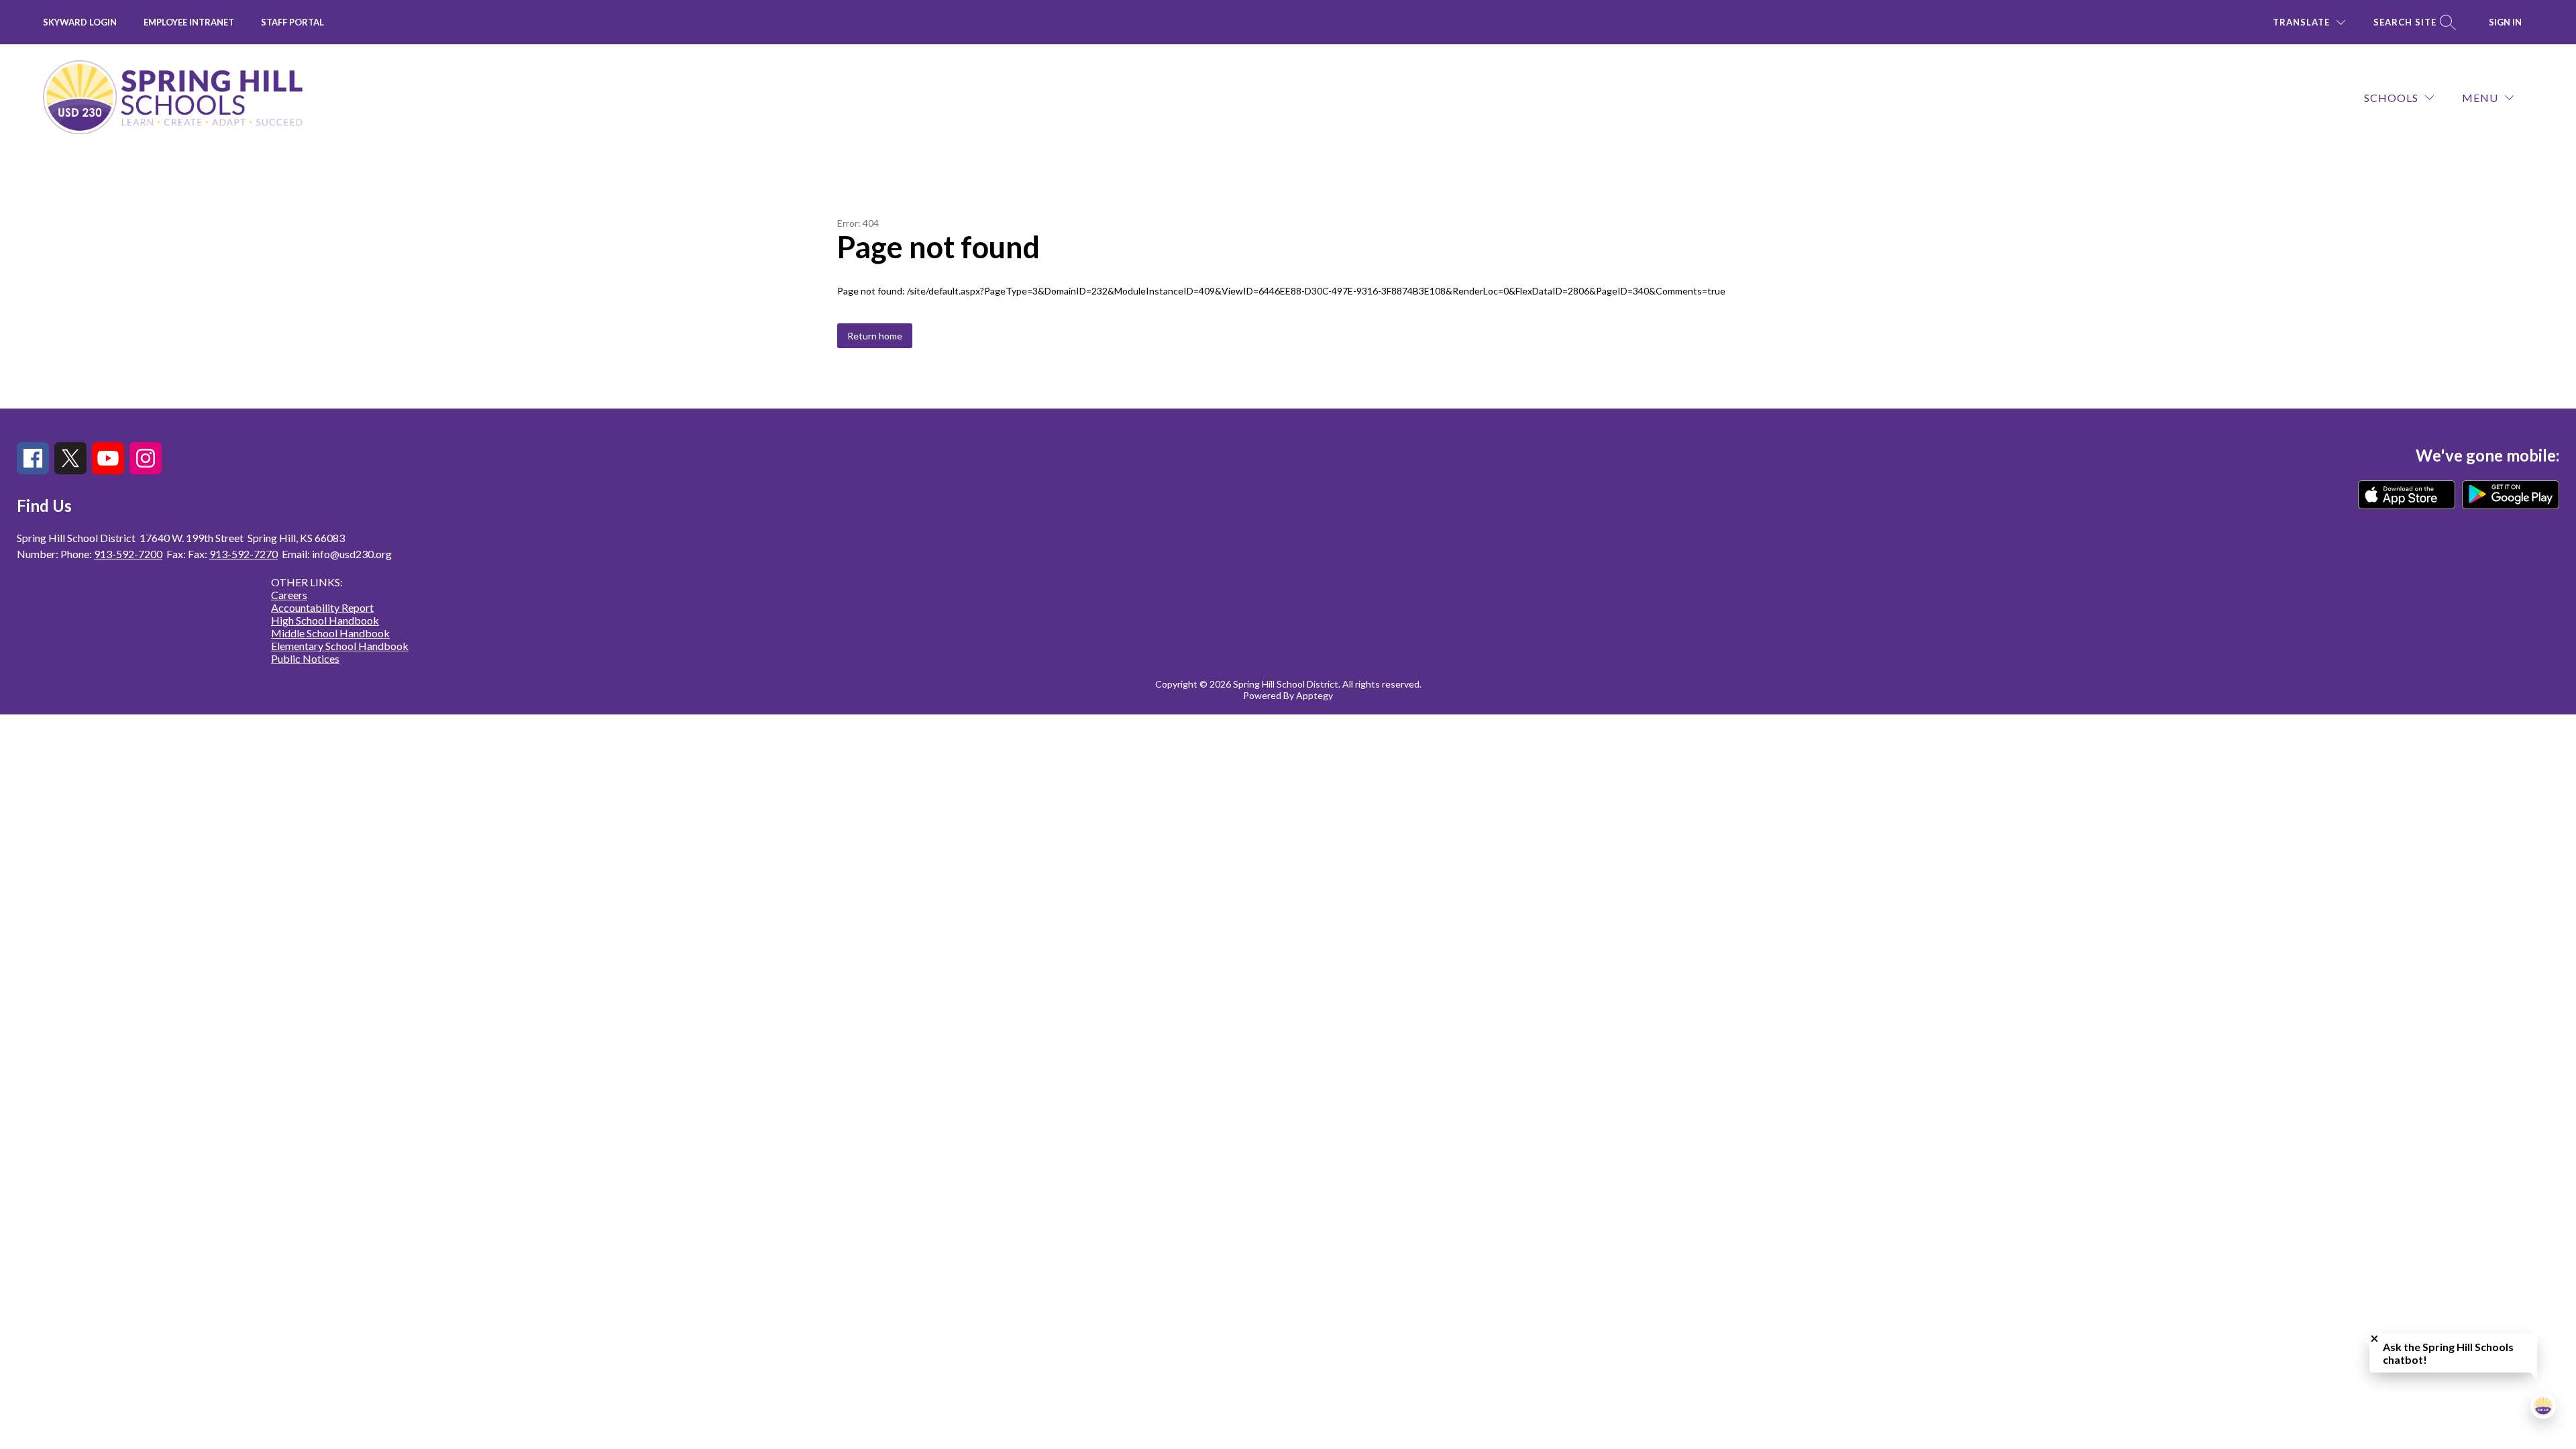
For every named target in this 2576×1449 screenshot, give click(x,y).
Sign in (2505, 22)
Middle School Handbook (330, 633)
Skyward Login (80, 22)
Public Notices (305, 658)
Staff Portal (292, 22)
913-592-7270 (244, 554)
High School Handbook (325, 620)
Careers (289, 595)
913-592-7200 (128, 554)
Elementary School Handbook (340, 646)
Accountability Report (322, 607)
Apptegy (1314, 695)
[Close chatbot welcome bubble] (2374, 1339)
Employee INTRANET (189, 22)
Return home (875, 336)
